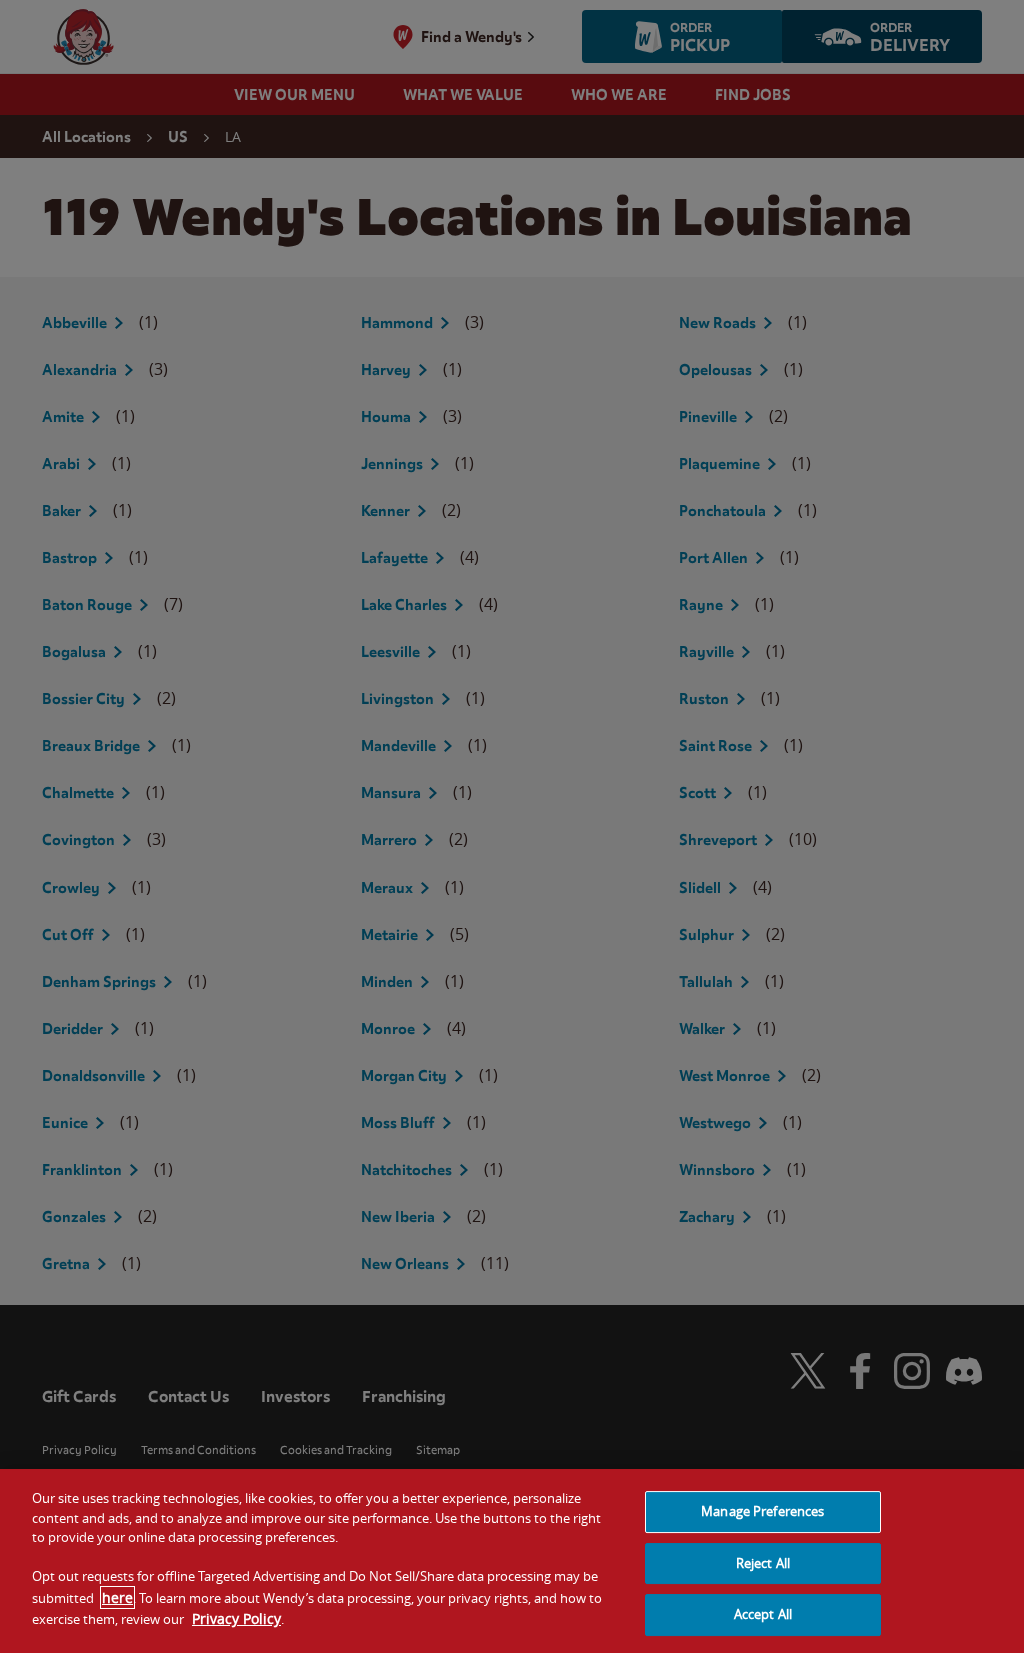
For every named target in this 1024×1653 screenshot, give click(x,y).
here (117, 1597)
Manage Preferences (762, 1511)
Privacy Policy (236, 1618)
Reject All (763, 1563)
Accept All (763, 1614)
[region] (512, 1561)
